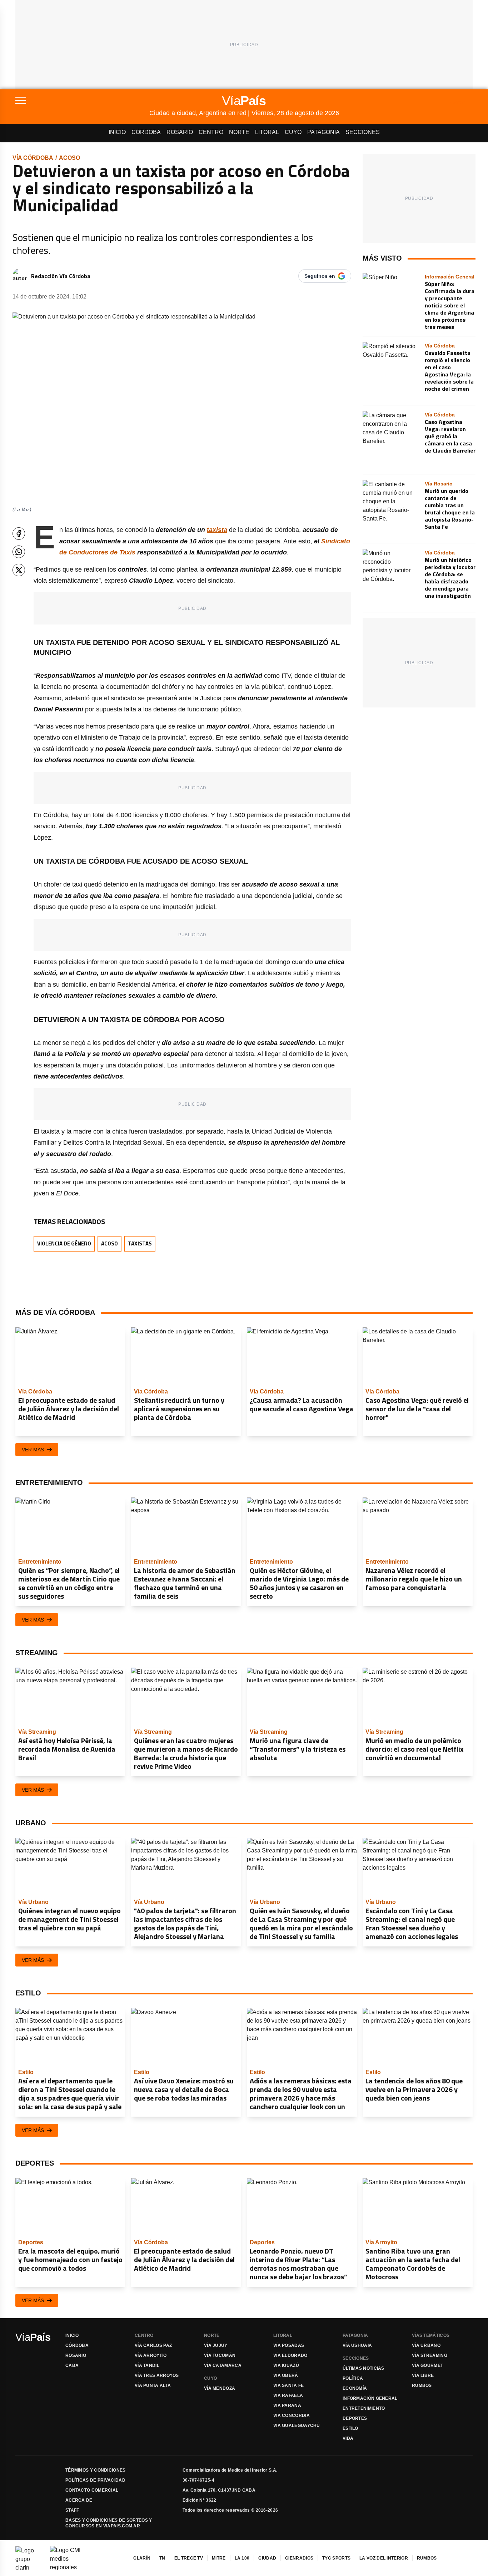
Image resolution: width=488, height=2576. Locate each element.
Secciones (363, 132)
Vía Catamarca (223, 2365)
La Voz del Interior (384, 2558)
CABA (72, 2365)
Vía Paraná (287, 2405)
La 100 (242, 2558)
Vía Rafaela (288, 2395)
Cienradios (299, 2558)
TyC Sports (336, 2558)
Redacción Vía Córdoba (61, 276)
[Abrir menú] (82, 100)
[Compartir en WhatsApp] (19, 552)
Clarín (142, 2558)
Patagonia (323, 132)
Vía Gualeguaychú (297, 2426)
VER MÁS (33, 1450)
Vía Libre (423, 2375)
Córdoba (146, 132)
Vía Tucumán (220, 2355)
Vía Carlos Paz (153, 2345)
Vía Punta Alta (153, 2385)
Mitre (219, 2558)
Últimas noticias (363, 2368)
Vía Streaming (430, 2355)
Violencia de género (64, 1243)
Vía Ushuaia (357, 2345)
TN (162, 2558)
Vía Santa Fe (289, 2385)
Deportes (355, 2418)
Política (353, 2378)
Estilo (350, 2428)
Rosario (180, 132)
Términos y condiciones (96, 2470)
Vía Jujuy (216, 2345)
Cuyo (293, 132)
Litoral (267, 132)
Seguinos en (320, 276)
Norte (239, 132)
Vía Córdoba (33, 158)
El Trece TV (189, 2558)
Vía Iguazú (286, 2365)
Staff (72, 2510)
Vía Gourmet (427, 2365)
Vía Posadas (289, 2345)
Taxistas (140, 1243)
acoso (69, 158)
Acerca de (79, 2500)
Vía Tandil (147, 2365)
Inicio (117, 132)
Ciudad (267, 2558)
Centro (211, 132)
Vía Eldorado (290, 2355)
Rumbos (422, 2385)
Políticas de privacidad (95, 2480)
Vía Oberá (286, 2375)
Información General (370, 2398)
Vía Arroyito (151, 2355)
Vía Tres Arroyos (157, 2375)
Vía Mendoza (220, 2388)
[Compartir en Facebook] (19, 534)
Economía (355, 2388)
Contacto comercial (92, 2490)
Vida (348, 2438)
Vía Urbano (426, 2345)
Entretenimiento (364, 2408)
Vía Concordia (292, 2415)
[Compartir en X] (19, 570)
